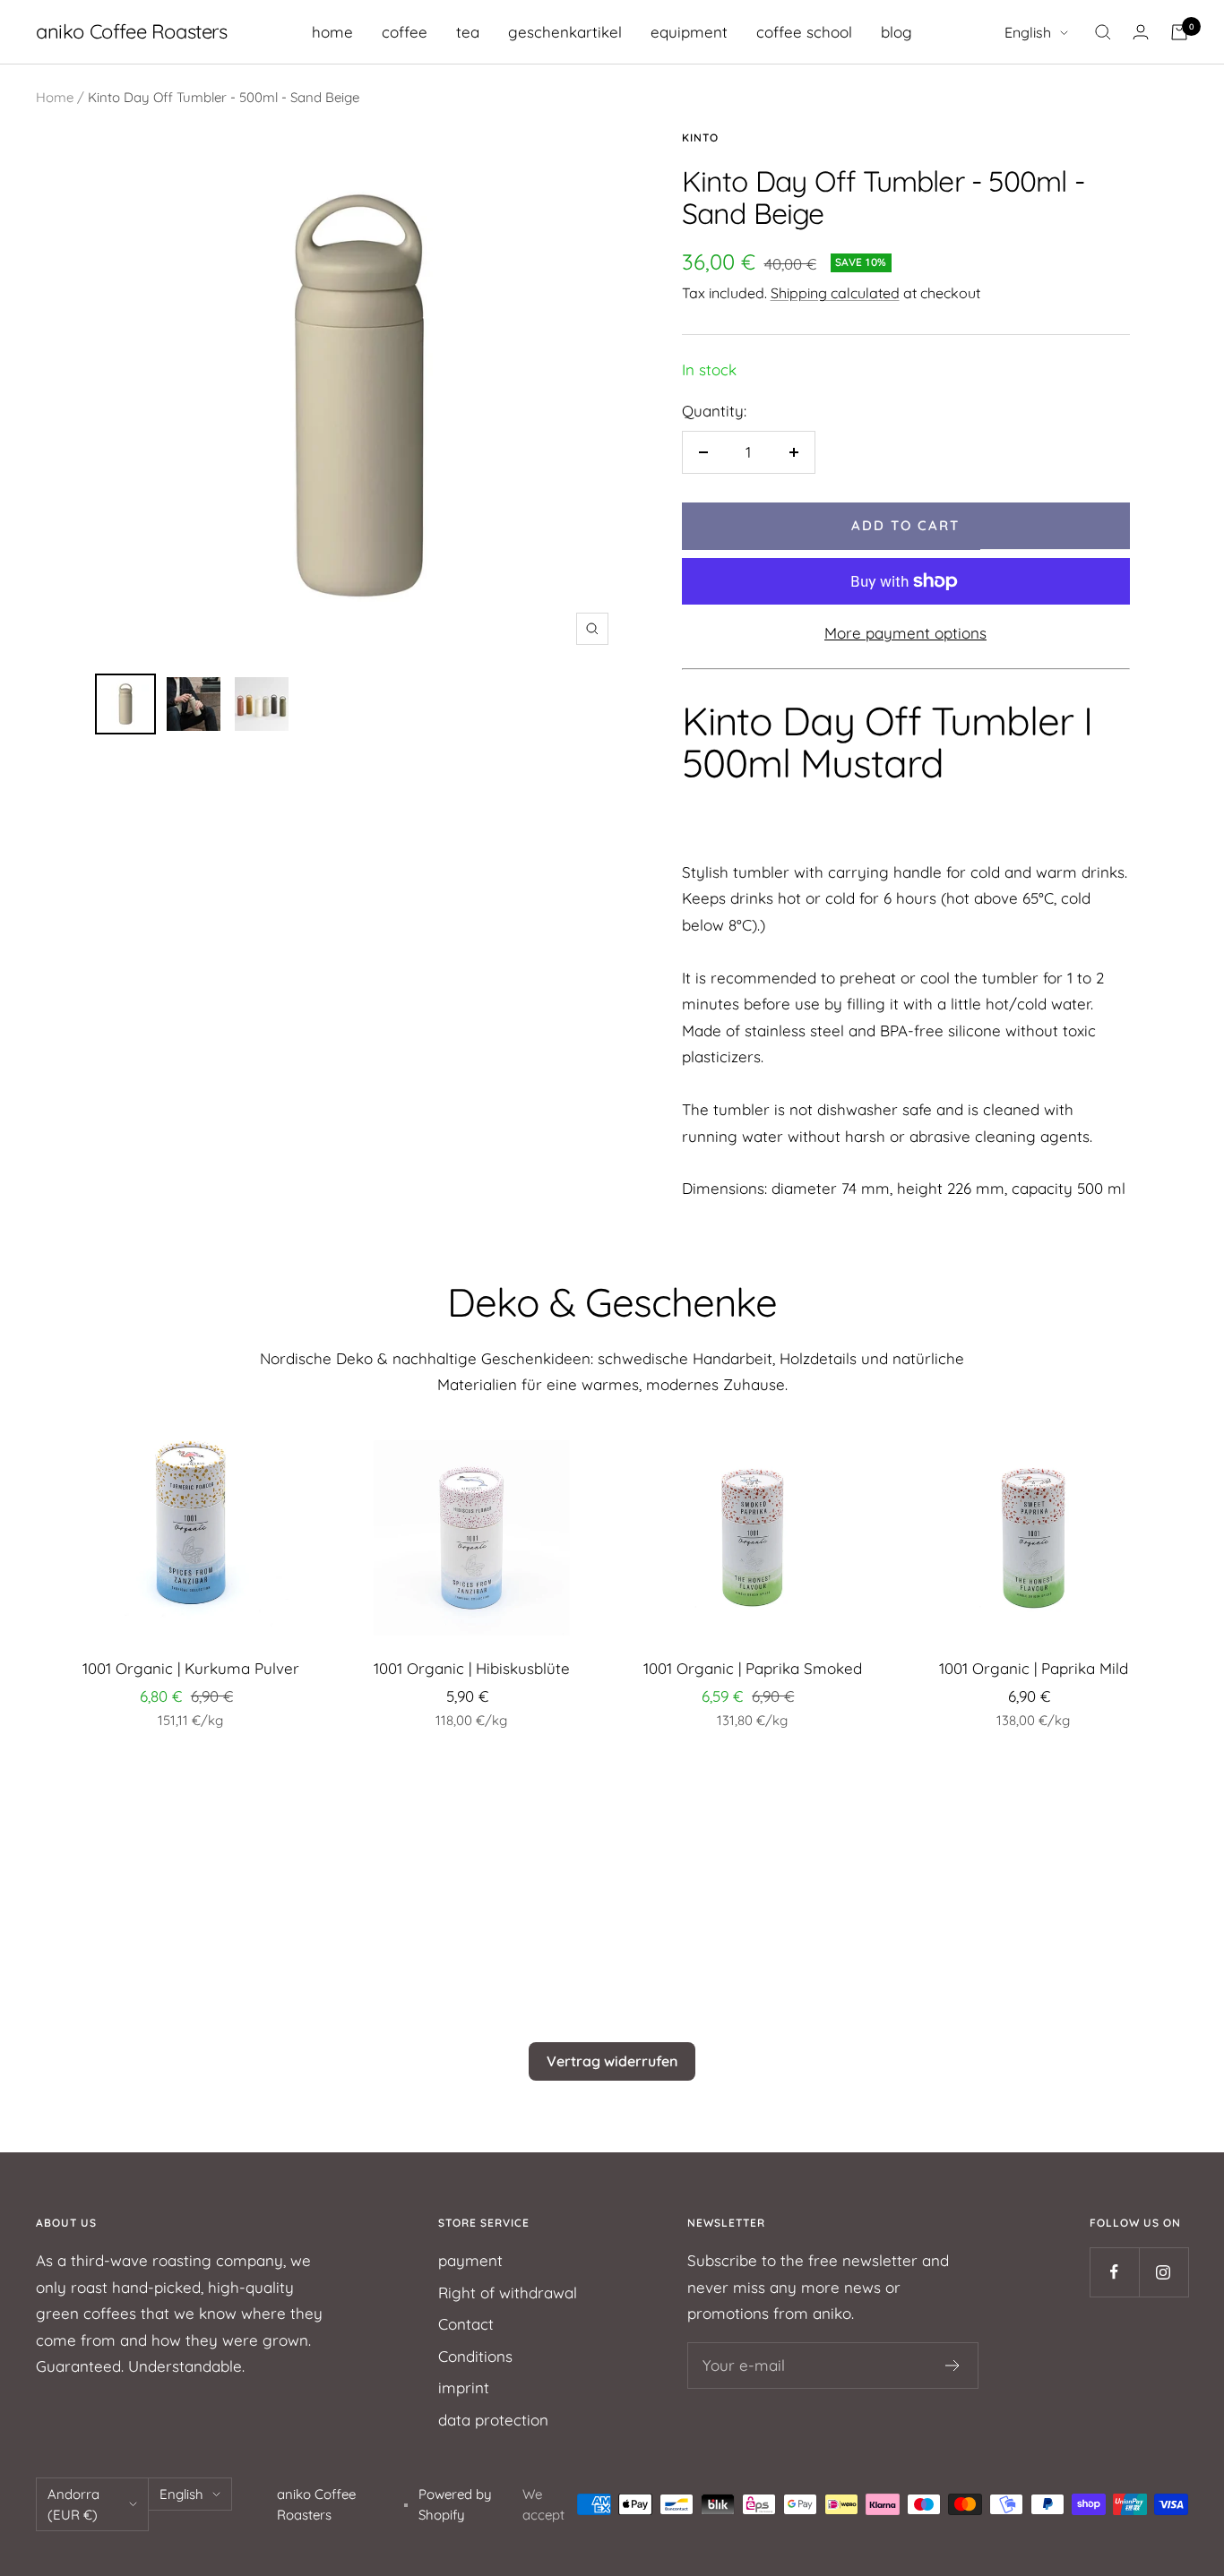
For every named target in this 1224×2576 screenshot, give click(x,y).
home (332, 32)
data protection (493, 2420)
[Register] (953, 2366)
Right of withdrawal (508, 2293)
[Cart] (1179, 32)
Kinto (700, 137)
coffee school (804, 32)
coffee (405, 32)
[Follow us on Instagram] (1164, 2272)
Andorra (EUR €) (73, 2504)
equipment (689, 32)
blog (896, 32)
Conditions (475, 2356)
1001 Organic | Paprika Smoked (753, 1668)
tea (468, 32)
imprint (464, 2387)
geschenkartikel (565, 32)
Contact (466, 2324)
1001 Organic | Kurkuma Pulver (191, 1668)
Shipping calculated (835, 293)
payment (470, 2260)
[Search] (1103, 32)
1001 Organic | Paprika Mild (1034, 1668)
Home (55, 97)
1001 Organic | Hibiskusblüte (472, 1668)
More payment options (905, 633)
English (1028, 32)
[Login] (1141, 32)
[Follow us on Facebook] (1114, 2272)
